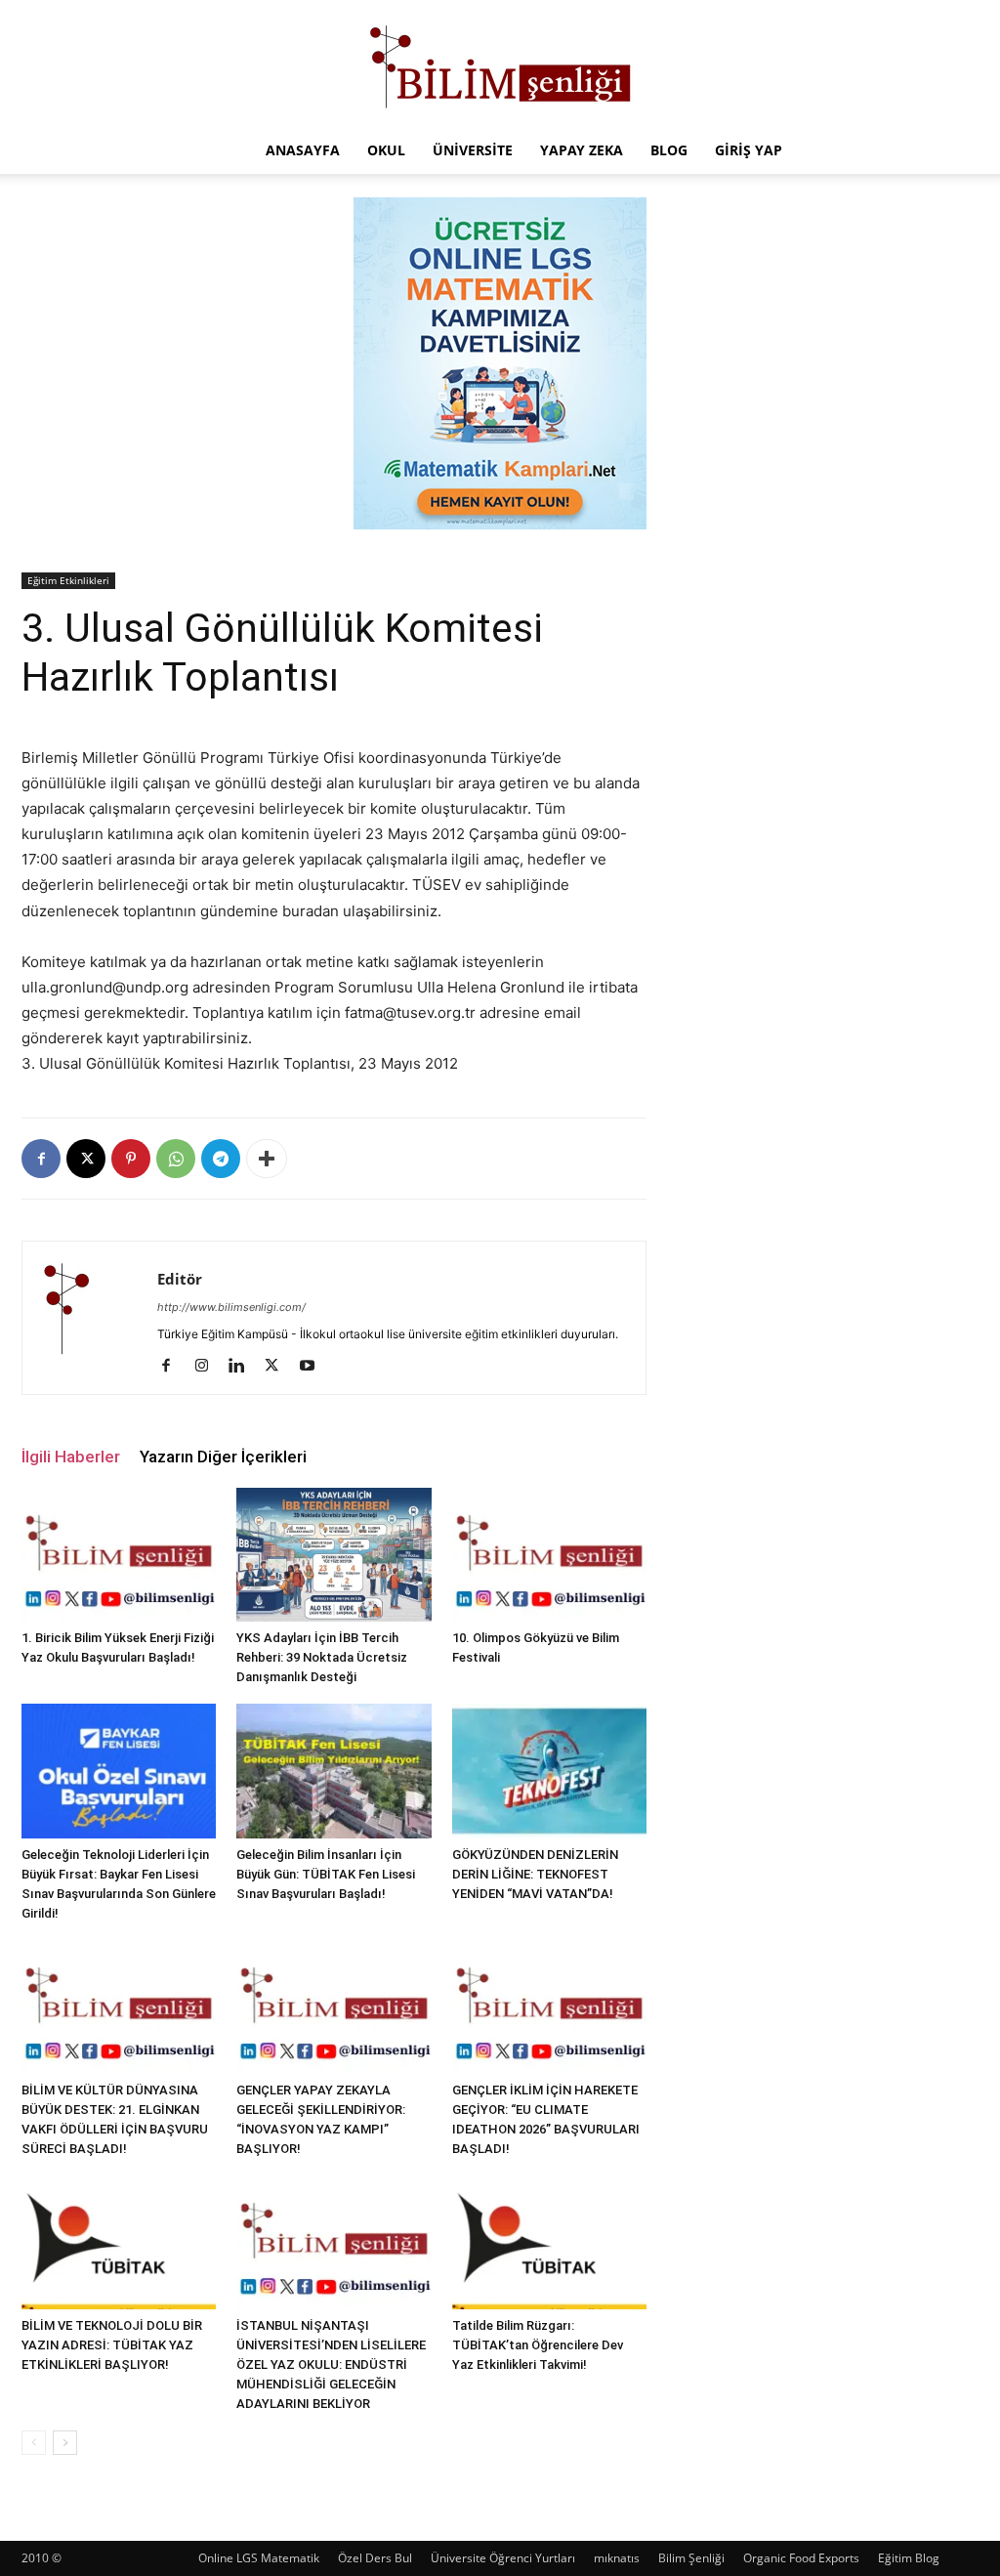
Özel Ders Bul (375, 2558)
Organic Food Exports (801, 2558)
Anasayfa (303, 150)
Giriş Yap (749, 150)
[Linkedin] (244, 1367)
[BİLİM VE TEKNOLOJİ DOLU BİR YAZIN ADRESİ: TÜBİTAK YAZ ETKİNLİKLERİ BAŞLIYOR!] (119, 2242)
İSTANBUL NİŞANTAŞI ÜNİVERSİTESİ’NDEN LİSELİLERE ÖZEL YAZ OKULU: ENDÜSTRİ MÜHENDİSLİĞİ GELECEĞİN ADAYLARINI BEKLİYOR (331, 2365)
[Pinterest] (131, 1159)
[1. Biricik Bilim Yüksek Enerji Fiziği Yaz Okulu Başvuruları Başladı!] (119, 1555)
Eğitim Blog (909, 2558)
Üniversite (473, 150)
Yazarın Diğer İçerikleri (223, 1457)
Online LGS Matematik (259, 2558)
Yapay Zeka (582, 150)
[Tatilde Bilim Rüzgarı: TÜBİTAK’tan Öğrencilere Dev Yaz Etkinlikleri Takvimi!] (549, 2242)
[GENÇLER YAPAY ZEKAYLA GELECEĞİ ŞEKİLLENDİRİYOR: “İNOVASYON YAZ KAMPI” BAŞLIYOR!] (333, 2007)
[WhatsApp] (176, 1159)
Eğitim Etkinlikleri (68, 580)
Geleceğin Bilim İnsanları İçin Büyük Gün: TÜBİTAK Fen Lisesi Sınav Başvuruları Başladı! (326, 1874)
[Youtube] (314, 1367)
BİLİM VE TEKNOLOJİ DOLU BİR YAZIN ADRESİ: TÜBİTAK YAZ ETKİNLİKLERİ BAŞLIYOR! (112, 2345)
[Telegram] (221, 1159)
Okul (386, 150)
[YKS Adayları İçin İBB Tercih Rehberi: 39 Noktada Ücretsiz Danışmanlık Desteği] (333, 1555)
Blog (669, 150)
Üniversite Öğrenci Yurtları (503, 2558)
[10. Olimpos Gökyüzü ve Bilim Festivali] (549, 1555)
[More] (267, 1159)
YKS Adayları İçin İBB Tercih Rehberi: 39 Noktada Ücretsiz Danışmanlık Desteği (322, 1657)
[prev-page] (34, 2443)
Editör (180, 1279)
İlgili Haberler (71, 1457)
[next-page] (65, 2443)
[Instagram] (208, 1367)
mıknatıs (617, 2558)
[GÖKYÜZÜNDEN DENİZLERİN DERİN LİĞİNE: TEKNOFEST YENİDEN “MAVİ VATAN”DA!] (549, 1771)
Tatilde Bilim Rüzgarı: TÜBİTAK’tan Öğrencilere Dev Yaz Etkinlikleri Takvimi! (538, 2345)
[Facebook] (41, 1159)
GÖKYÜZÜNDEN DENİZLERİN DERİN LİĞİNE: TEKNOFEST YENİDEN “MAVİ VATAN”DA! (535, 1874)
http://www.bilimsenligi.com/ (231, 1307)
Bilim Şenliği (691, 2558)
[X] (86, 1159)
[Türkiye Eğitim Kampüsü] (500, 64)
